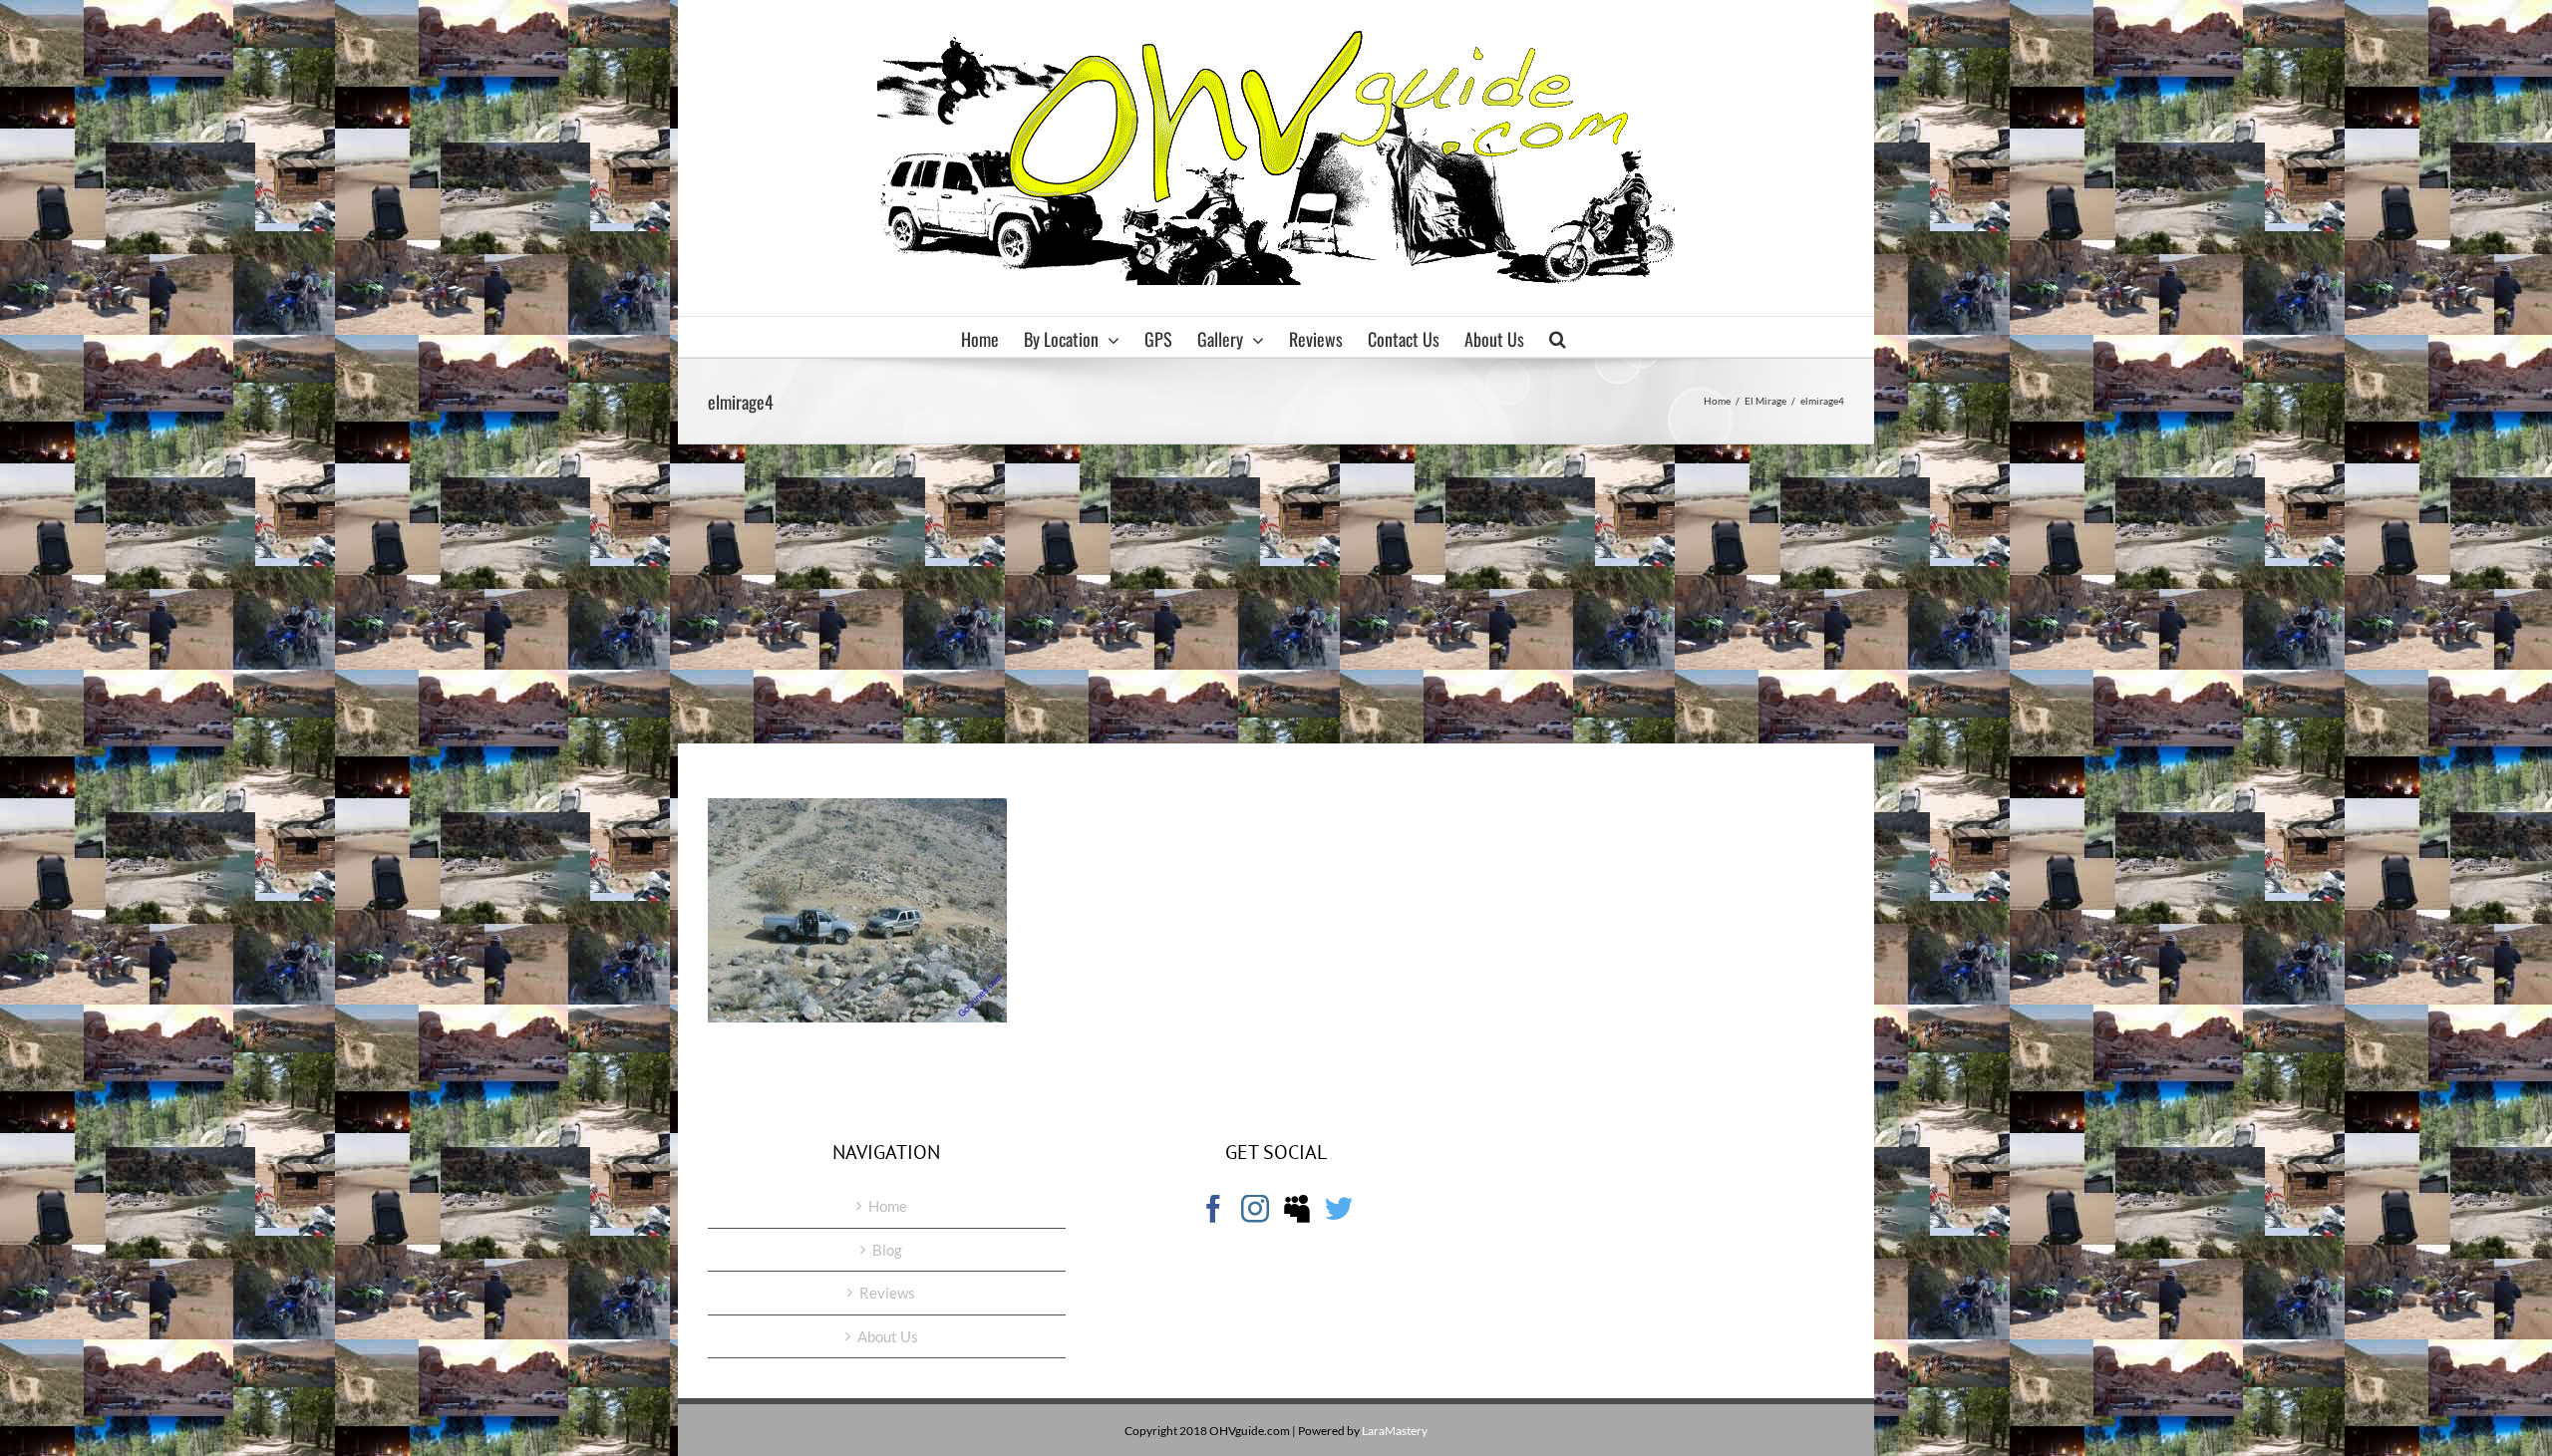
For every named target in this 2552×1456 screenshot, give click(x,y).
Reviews (887, 1293)
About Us (888, 1336)
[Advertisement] (1276, 594)
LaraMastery (1395, 1431)
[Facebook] (1213, 1209)
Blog (887, 1250)
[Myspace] (1297, 1209)
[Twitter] (1339, 1209)
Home (888, 1206)
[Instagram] (1255, 1209)
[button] (1558, 337)
